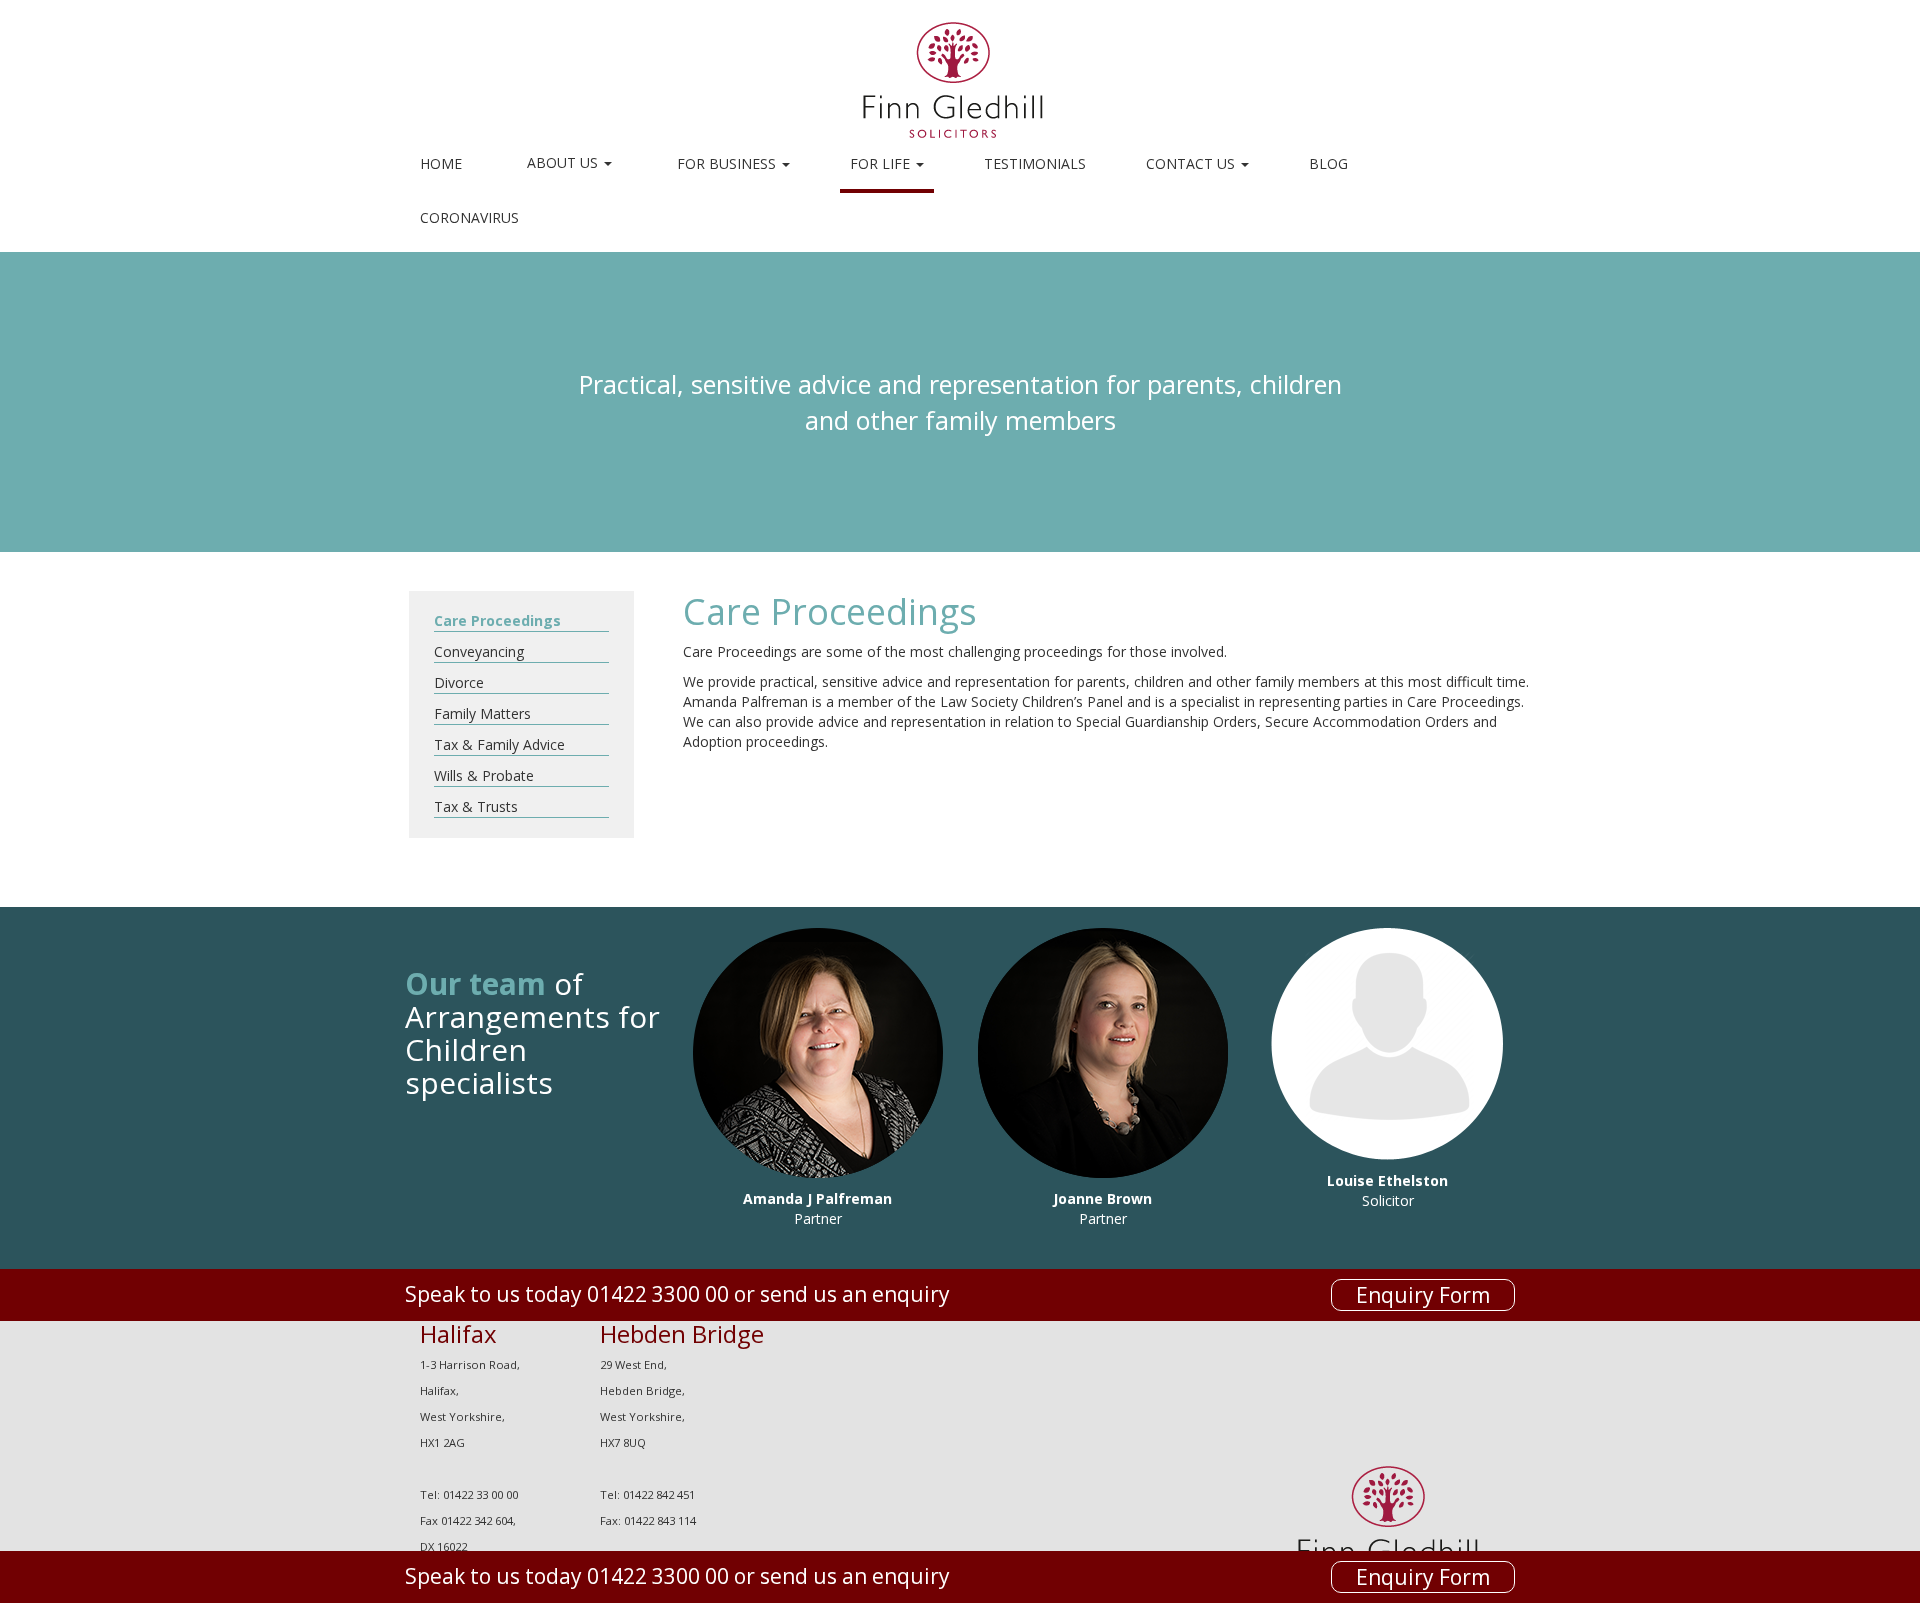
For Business (728, 163)
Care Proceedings (497, 620)
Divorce (459, 682)
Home (441, 163)
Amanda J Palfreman (817, 1198)
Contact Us (1192, 163)
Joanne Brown (1102, 1198)
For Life (882, 163)
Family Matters (482, 713)
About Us (564, 162)
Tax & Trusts (476, 806)
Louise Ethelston (1387, 1180)
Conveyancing (479, 651)
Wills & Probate (484, 775)
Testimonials (1035, 163)
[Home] (960, 78)
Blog (1328, 163)
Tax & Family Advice (499, 744)
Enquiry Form (1423, 1577)
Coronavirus (469, 217)
